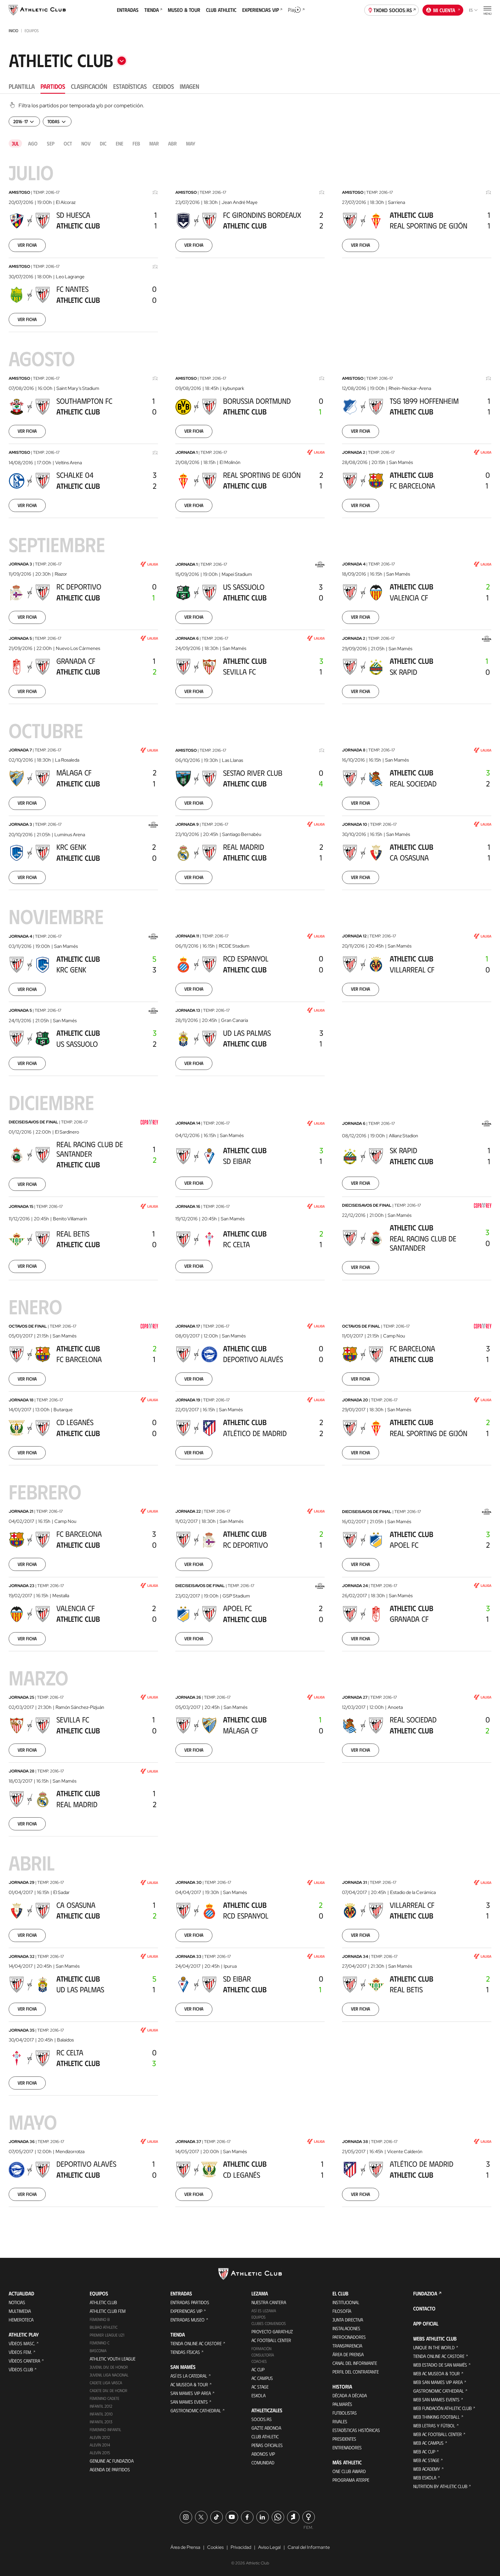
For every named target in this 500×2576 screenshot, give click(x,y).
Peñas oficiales (267, 2445)
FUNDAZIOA (425, 2293)
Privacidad (241, 2547)
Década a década (350, 2395)
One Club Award (349, 2471)
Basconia (98, 2351)
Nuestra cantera (269, 2302)
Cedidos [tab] (163, 86)
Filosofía (342, 2311)
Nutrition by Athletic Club (440, 2486)
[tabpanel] (250, 1164)
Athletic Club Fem (108, 2311)
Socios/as (262, 2419)
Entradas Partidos (190, 2302)
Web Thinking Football (436, 2417)
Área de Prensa (348, 2354)
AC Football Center (271, 2340)
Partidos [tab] (53, 86)
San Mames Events (189, 2402)
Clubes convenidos (269, 2323)
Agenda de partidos (110, 2469)
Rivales (340, 2421)
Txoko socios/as (393, 10)
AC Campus (262, 2378)
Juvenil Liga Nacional (109, 2375)
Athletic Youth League (113, 2359)
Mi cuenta (444, 10)
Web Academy (427, 2469)
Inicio (13, 31)
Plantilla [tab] (22, 86)
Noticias (17, 2302)
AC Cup (258, 2369)
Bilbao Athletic (104, 2327)
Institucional (346, 2302)
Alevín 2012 (100, 2437)
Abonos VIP (263, 2454)
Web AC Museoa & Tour (436, 2373)
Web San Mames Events (436, 2399)
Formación (261, 2349)
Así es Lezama (264, 2311)
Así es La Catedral (189, 2376)
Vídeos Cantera (24, 2361)
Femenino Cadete (104, 2398)
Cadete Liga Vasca (106, 2383)
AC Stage (260, 2387)
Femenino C (100, 2343)
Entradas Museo (187, 2320)
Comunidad (263, 2462)
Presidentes (344, 2439)
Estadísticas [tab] (130, 86)
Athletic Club (103, 2302)
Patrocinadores (349, 2337)
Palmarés (342, 2404)
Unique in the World (434, 2347)
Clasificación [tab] (89, 86)
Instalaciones (346, 2328)
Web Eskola (425, 2478)
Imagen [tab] (190, 86)
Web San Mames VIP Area (438, 2382)
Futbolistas (345, 2413)
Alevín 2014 (100, 2445)
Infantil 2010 (101, 2414)
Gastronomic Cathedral (196, 2410)
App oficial (426, 2323)
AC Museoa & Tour (189, 2384)
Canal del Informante (355, 2363)
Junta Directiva (348, 2320)
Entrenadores (347, 2447)
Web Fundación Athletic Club (442, 2408)
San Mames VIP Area (191, 2393)
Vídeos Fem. (20, 2352)
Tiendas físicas (185, 2352)
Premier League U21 (107, 2335)
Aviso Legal (269, 2547)
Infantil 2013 (101, 2422)
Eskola (259, 2395)
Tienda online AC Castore (196, 2343)
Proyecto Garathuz (272, 2331)
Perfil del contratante (356, 2372)
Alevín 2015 (100, 2453)
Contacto (424, 2308)
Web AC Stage (426, 2460)
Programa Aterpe (351, 2480)
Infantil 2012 (101, 2406)
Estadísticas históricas (356, 2430)
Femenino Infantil (105, 2429)
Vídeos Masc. (22, 2343)
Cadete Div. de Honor (109, 2390)
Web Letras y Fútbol (434, 2425)
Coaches (259, 2361)
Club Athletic (265, 2436)
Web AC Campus (428, 2443)
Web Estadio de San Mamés (440, 2365)
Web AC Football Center (437, 2434)
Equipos (259, 2317)
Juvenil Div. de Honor (109, 2367)
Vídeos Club (21, 2369)
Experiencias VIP (186, 2311)
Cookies (215, 2547)
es (471, 10)
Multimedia (20, 2311)
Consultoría (263, 2355)
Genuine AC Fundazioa (112, 2461)
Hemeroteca (21, 2320)
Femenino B (100, 2319)
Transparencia (347, 2346)
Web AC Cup (424, 2451)
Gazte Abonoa (266, 2428)
